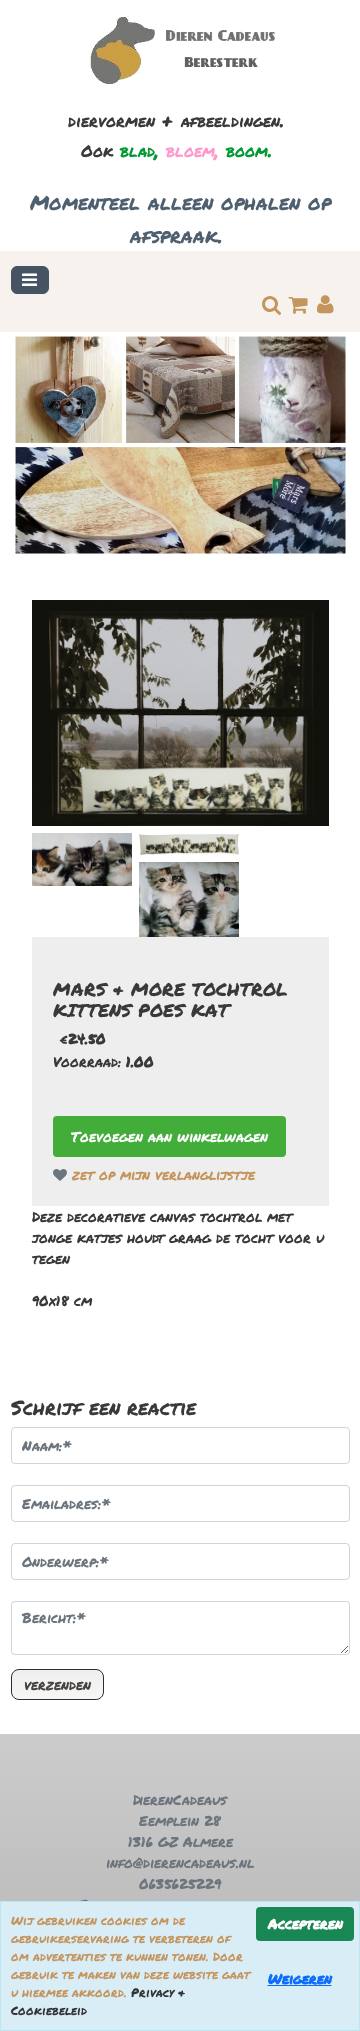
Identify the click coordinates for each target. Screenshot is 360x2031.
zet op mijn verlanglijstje (161, 1174)
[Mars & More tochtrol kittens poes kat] (180, 713)
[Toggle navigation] (30, 280)
